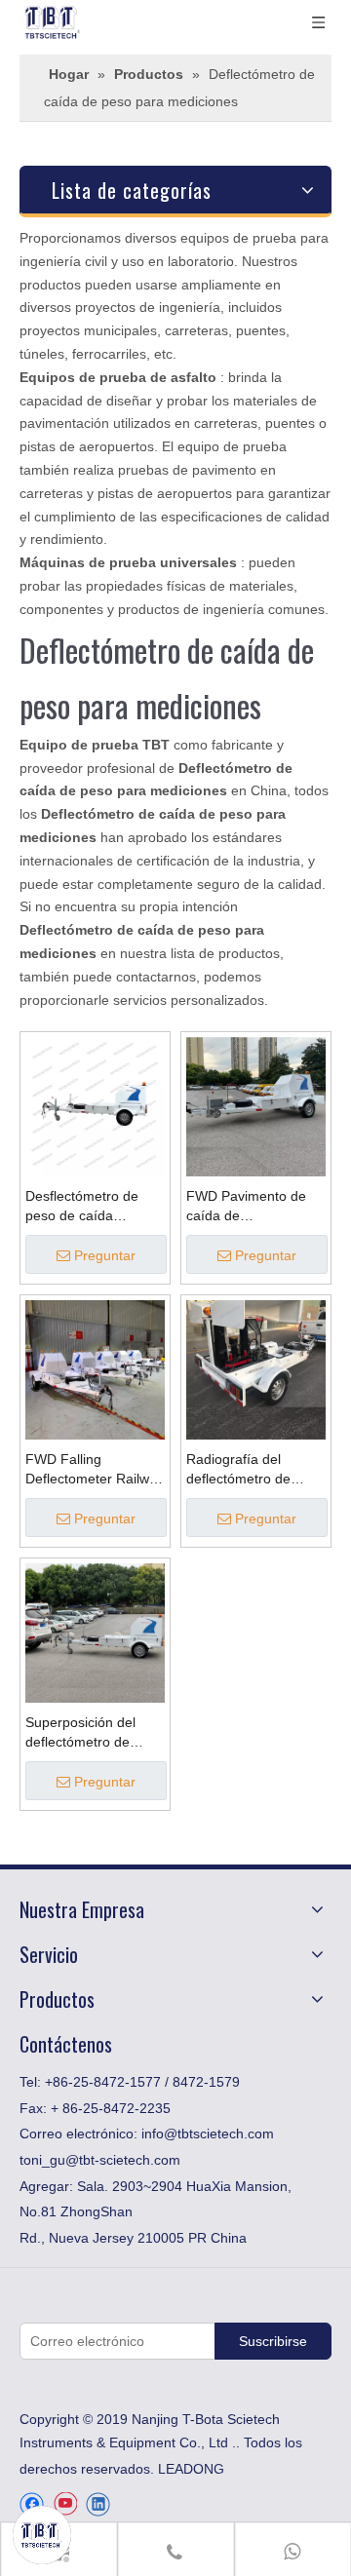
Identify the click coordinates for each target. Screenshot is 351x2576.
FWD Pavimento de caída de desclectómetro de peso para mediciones (254, 1207)
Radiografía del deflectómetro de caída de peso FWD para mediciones (248, 1470)
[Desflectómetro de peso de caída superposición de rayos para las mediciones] (95, 1106)
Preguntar (105, 1255)
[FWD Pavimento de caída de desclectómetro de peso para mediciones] (256, 1106)
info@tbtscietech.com (208, 2134)
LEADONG (191, 2469)
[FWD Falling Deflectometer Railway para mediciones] (95, 1369)
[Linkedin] (98, 2504)
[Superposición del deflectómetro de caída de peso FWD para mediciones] (95, 1633)
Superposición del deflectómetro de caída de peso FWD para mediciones (87, 1733)
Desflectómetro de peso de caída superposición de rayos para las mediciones (82, 1207)
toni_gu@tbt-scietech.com (100, 2160)
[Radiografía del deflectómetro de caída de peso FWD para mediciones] (256, 1369)
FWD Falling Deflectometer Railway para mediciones (95, 1470)
